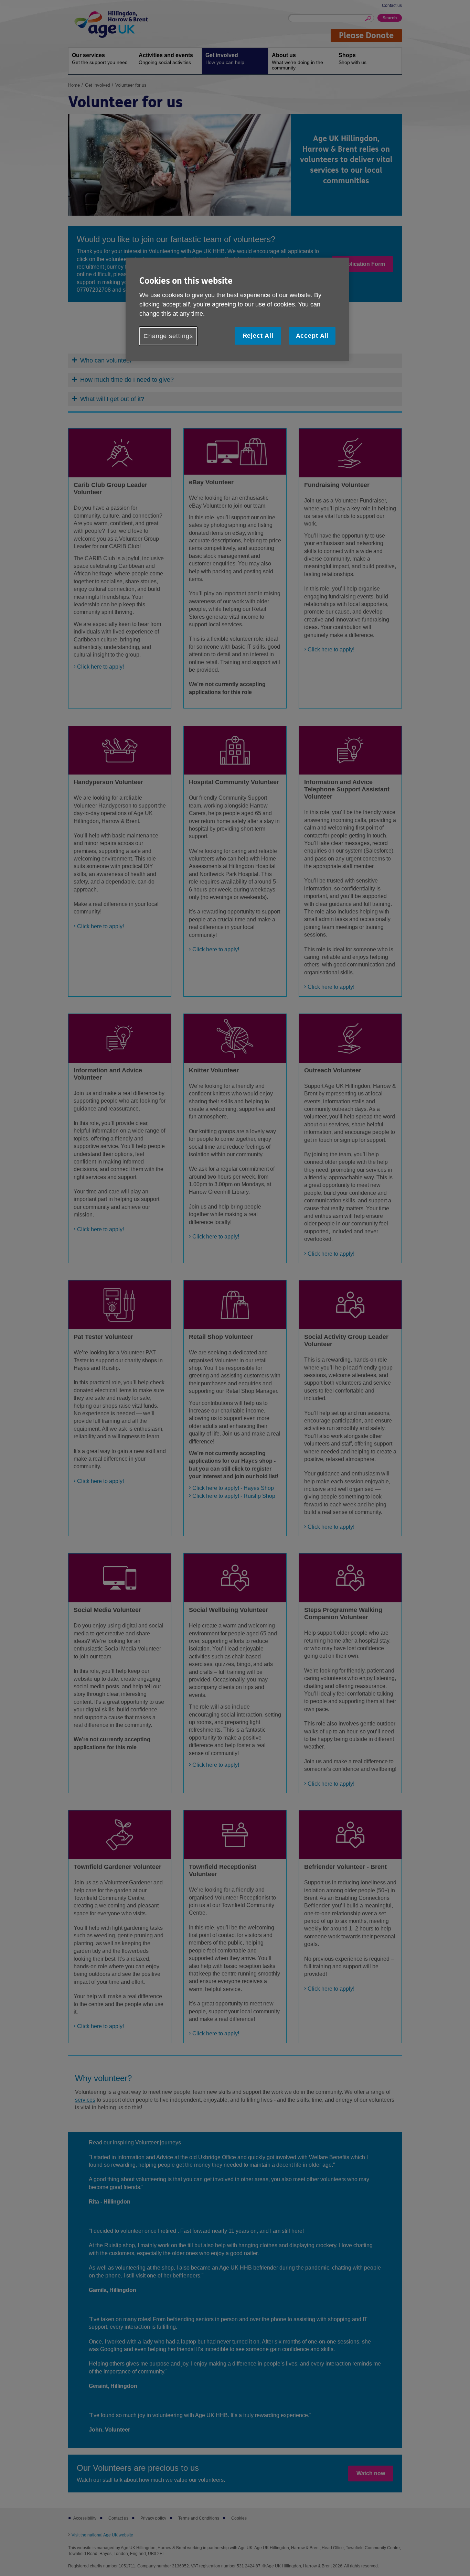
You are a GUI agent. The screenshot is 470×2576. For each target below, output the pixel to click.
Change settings (168, 336)
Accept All (312, 336)
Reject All (258, 336)
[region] (237, 309)
